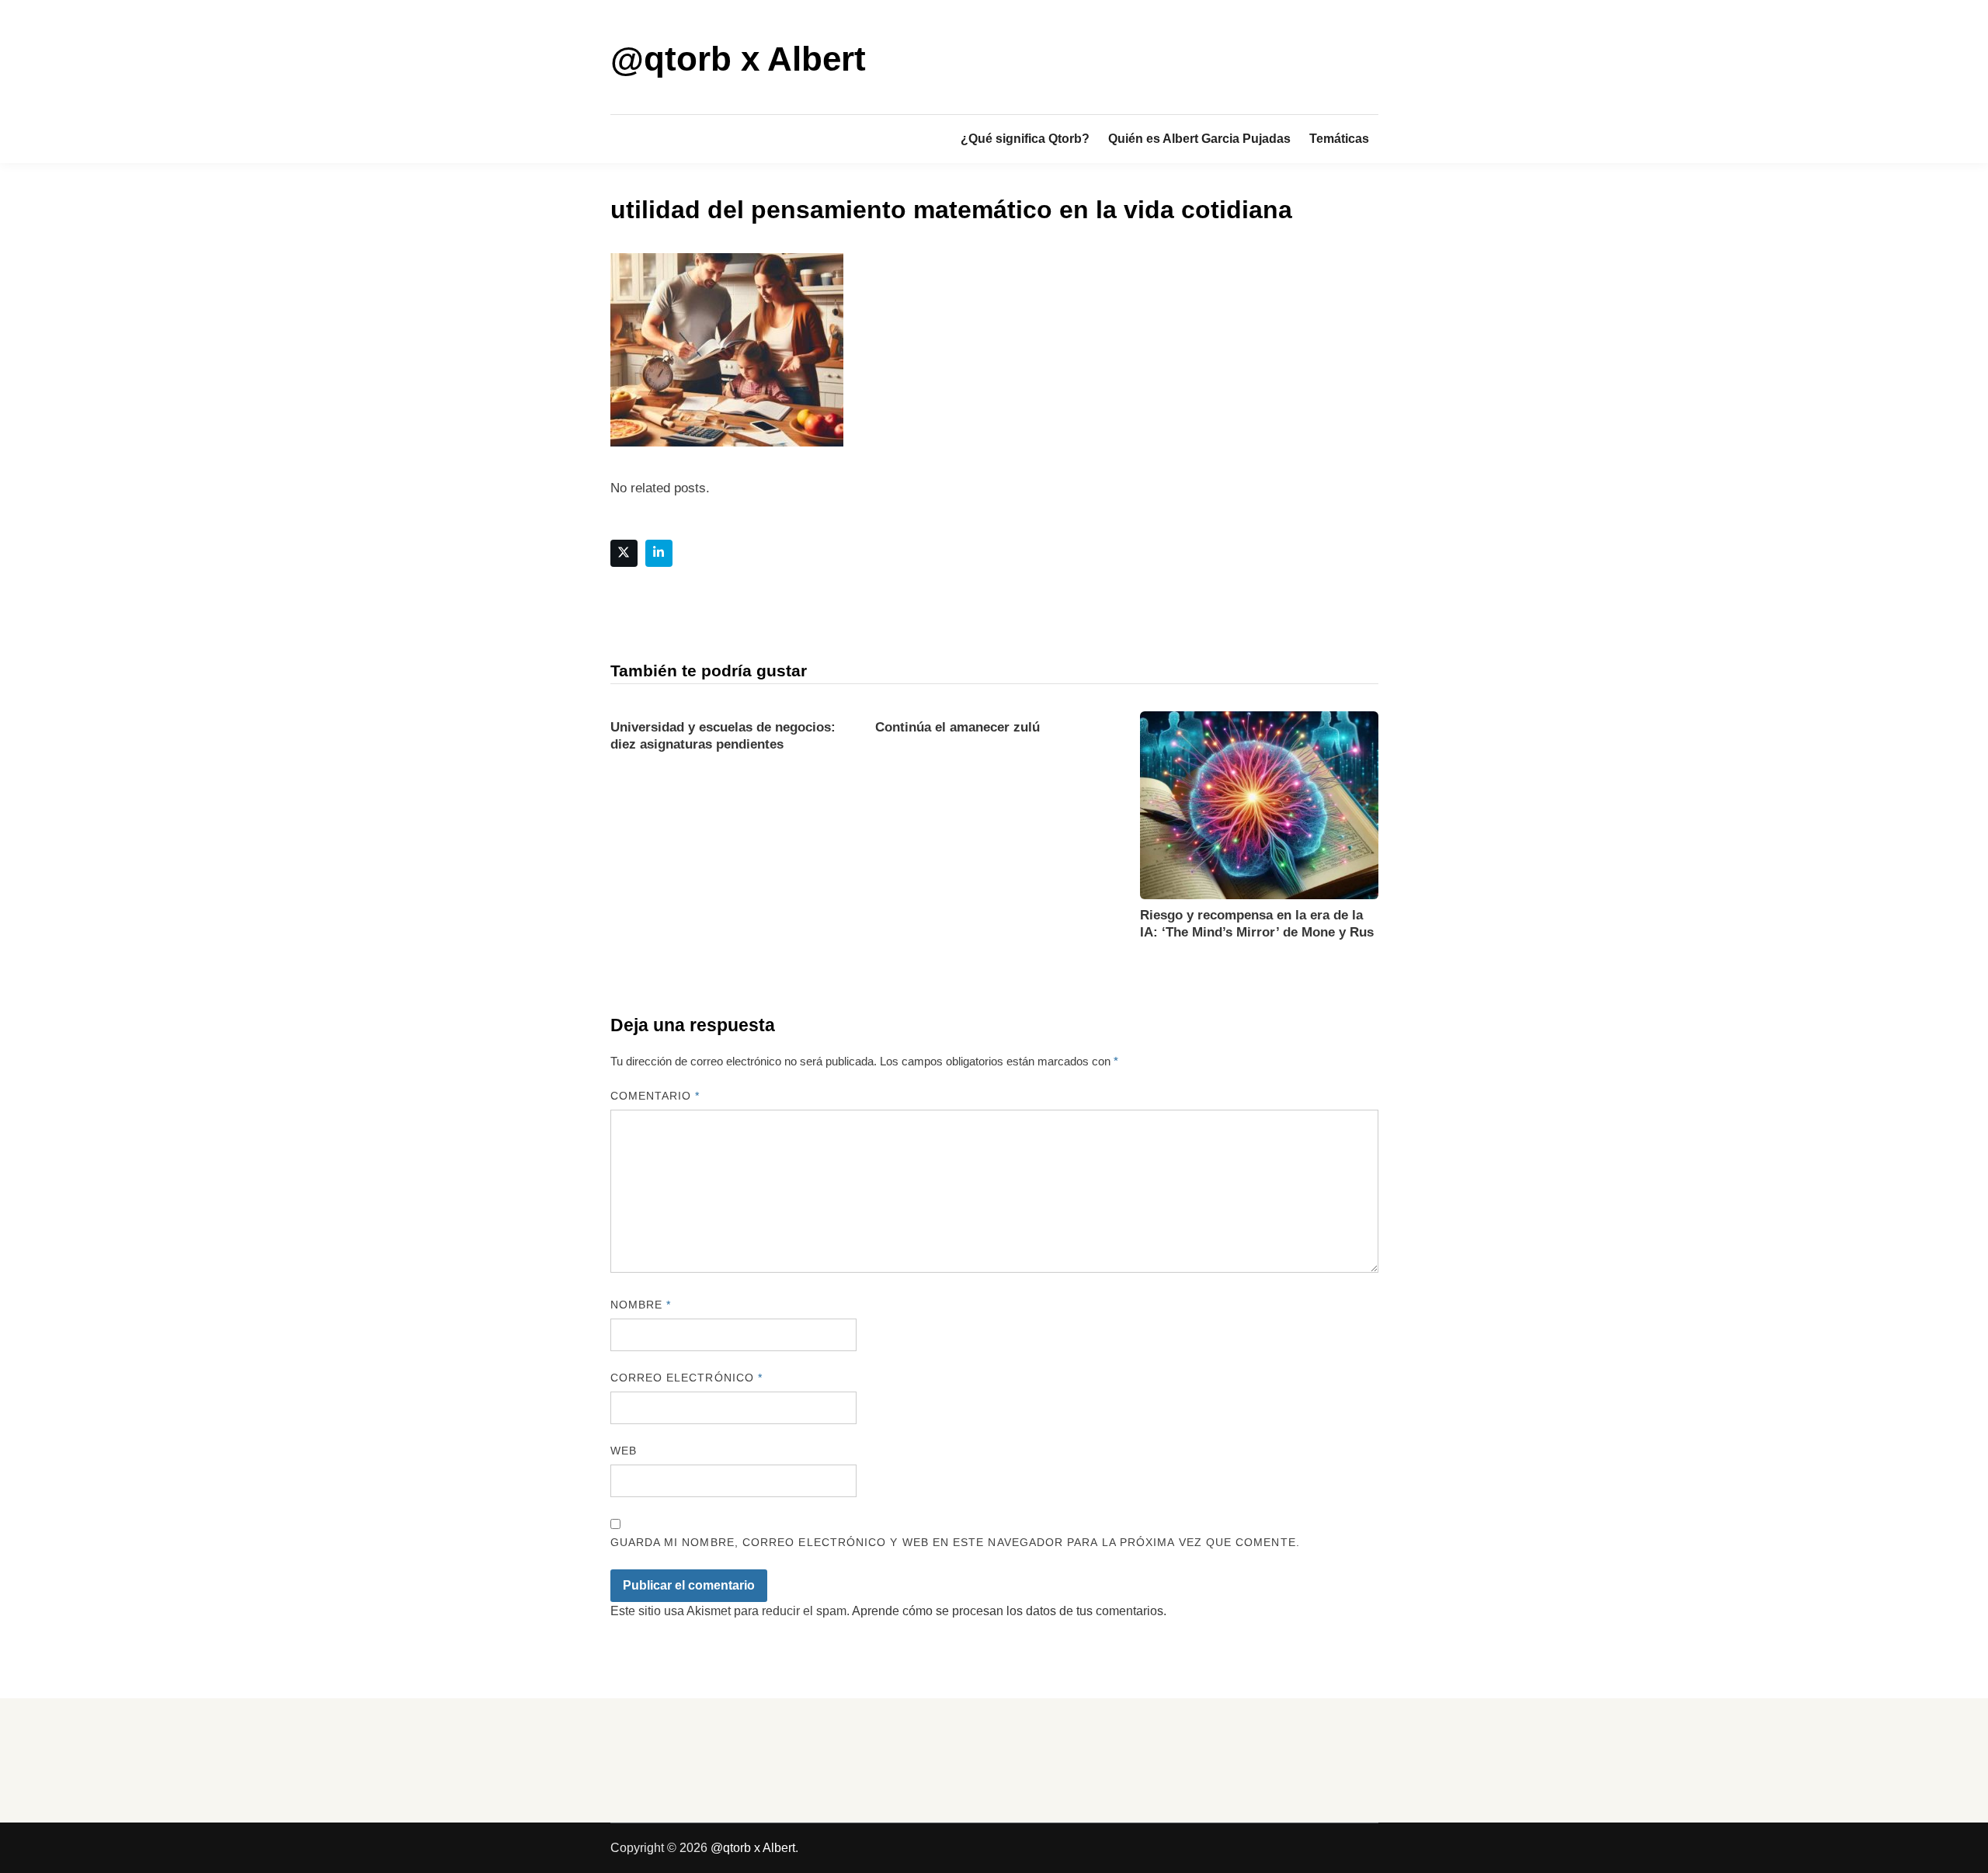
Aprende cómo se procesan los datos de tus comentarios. (1009, 1611)
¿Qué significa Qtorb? (1025, 139)
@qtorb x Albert (738, 59)
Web (624, 1451)
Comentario (655, 1096)
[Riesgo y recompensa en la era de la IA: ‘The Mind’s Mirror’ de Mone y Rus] (1259, 804)
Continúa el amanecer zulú (958, 727)
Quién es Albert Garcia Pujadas (1199, 139)
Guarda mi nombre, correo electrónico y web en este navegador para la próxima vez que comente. (955, 1542)
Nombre (641, 1305)
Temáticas (1339, 139)
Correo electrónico (687, 1378)
